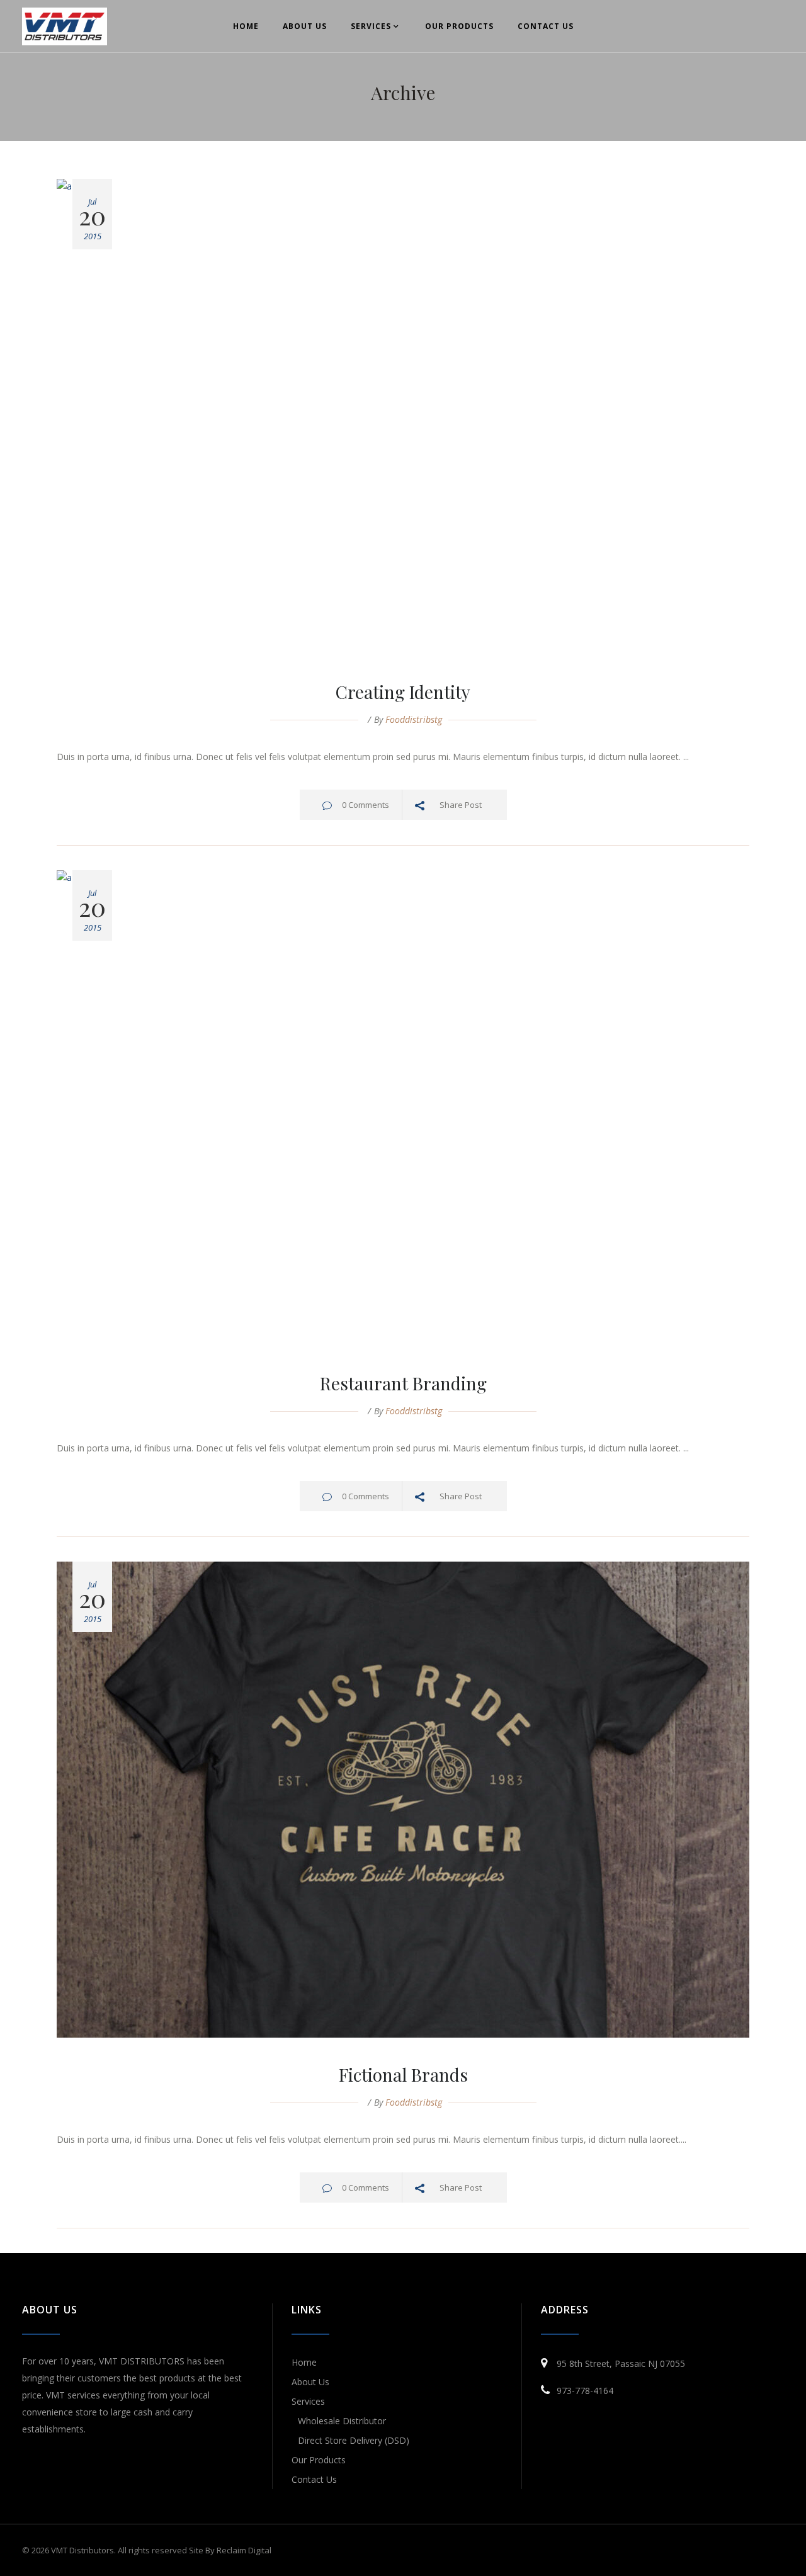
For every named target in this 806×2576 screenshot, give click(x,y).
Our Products (319, 2460)
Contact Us (314, 2479)
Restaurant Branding (403, 1383)
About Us (310, 2382)
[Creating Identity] (403, 417)
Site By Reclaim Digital (230, 2550)
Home (304, 2362)
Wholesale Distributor (342, 2421)
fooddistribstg (414, 719)
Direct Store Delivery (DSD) (354, 2440)
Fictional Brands (403, 2074)
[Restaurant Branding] (403, 1108)
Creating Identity (403, 692)
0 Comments (366, 805)
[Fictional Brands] (403, 1800)
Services (308, 2401)
